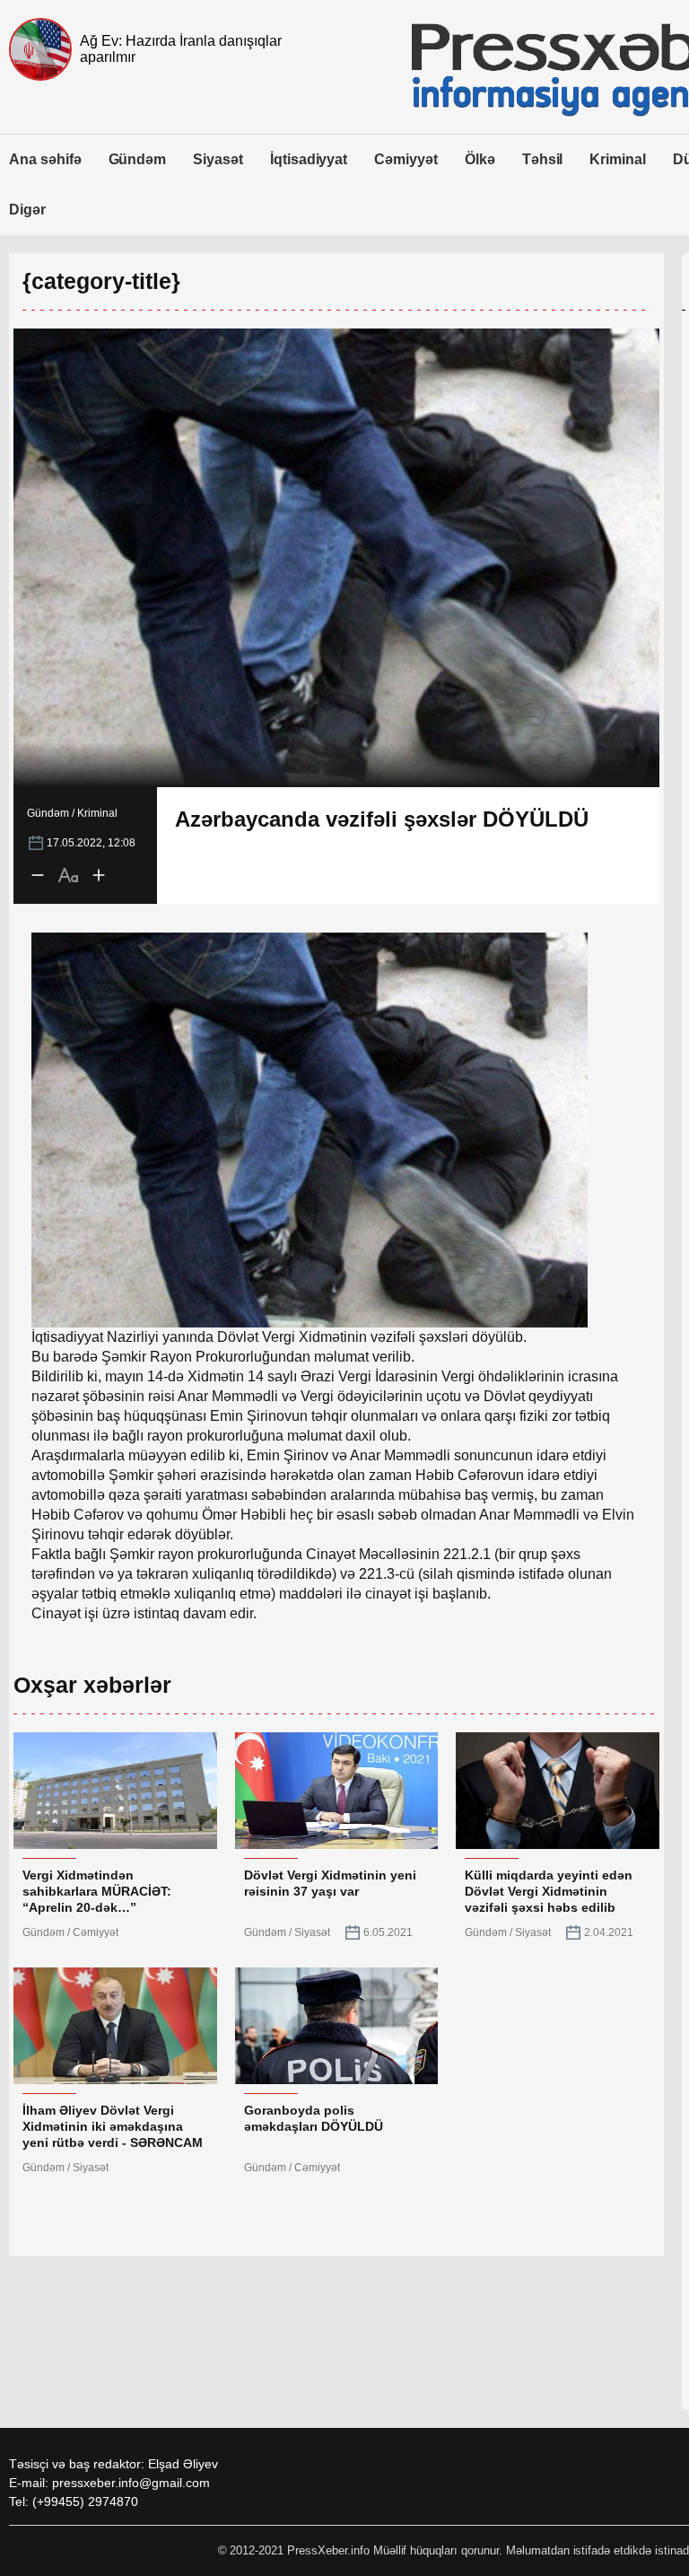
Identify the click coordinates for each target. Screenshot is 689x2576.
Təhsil (543, 159)
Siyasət (218, 159)
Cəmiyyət (406, 159)
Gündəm (138, 159)
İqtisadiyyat (309, 159)
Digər (27, 210)
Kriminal (618, 159)
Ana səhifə (45, 159)
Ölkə (480, 159)
